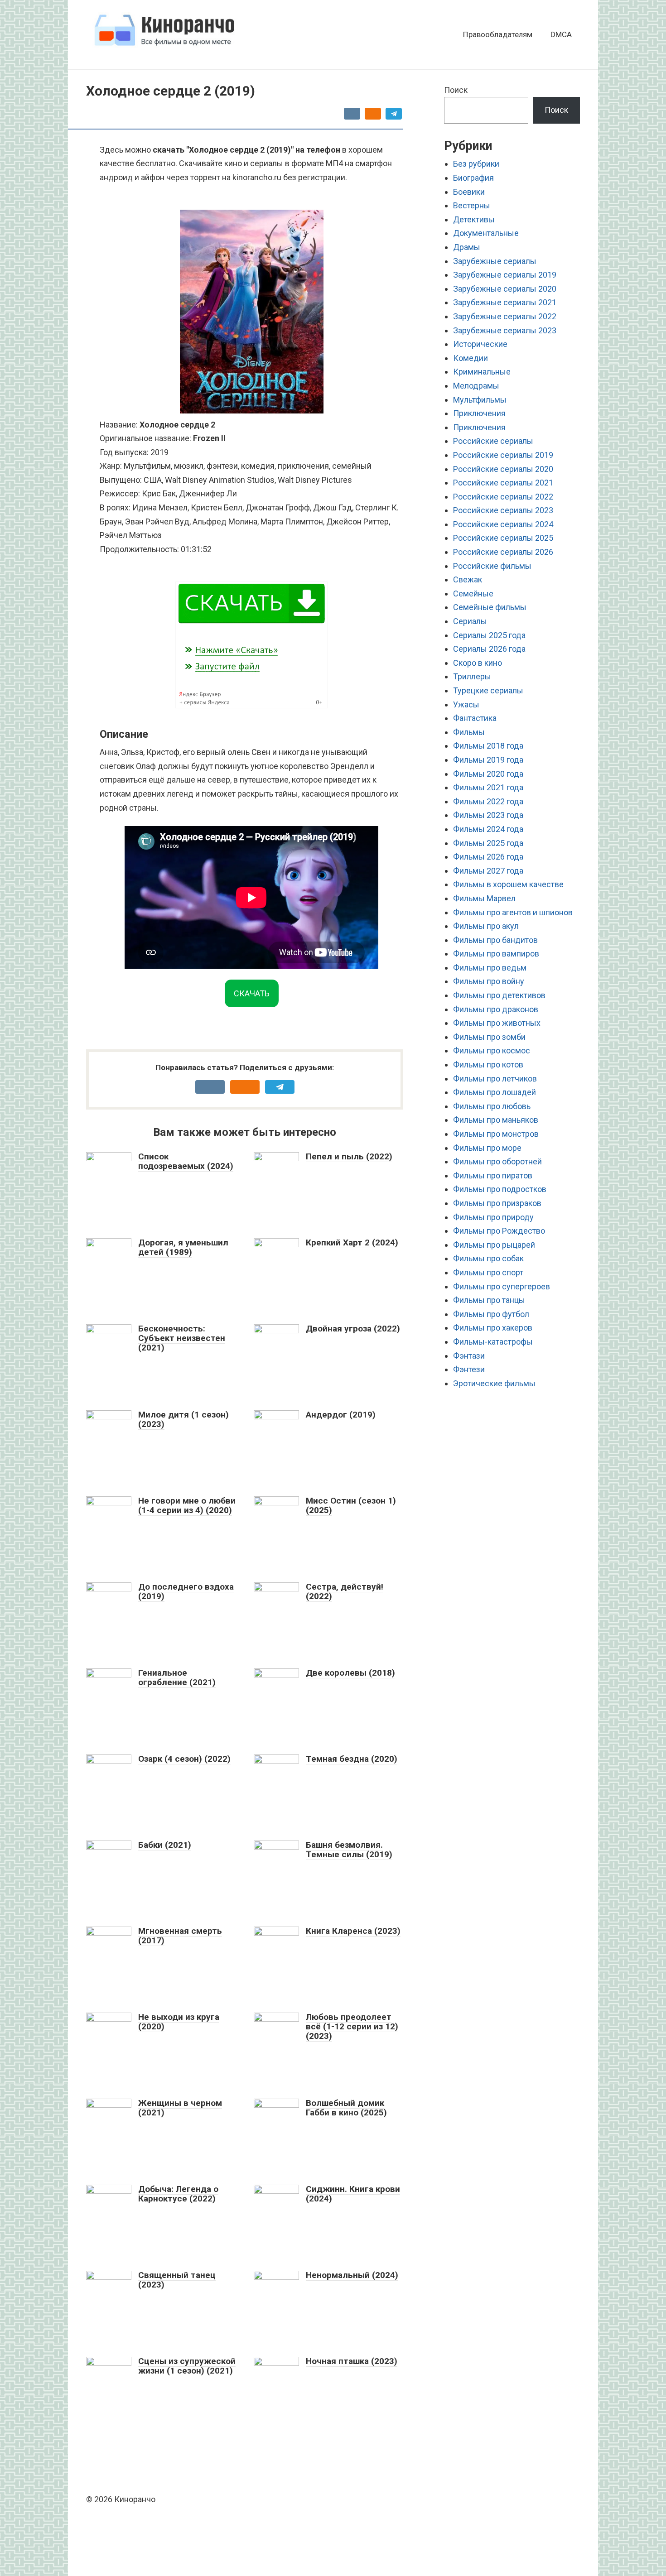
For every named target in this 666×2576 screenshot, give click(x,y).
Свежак (468, 579)
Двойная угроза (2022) (353, 1329)
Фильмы (469, 732)
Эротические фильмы (494, 1383)
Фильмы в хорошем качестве (508, 884)
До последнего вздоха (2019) (186, 1591)
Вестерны (472, 205)
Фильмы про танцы (489, 1300)
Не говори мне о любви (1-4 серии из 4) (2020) (187, 1505)
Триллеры (472, 676)
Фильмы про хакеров (493, 1328)
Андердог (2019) (341, 1415)
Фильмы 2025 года (488, 843)
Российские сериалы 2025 (503, 538)
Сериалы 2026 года (489, 649)
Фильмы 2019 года (488, 760)
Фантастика (475, 718)
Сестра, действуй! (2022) (345, 1591)
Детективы (474, 219)
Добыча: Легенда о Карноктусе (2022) (178, 2194)
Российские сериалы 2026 (503, 552)
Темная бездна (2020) (352, 1759)
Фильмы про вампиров (496, 954)
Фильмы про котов (488, 1065)
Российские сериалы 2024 (503, 524)
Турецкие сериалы (488, 690)
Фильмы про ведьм (490, 968)
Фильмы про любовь (492, 1106)
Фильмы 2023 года (488, 815)
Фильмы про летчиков (495, 1079)
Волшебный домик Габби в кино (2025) (346, 2108)
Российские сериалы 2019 (503, 455)
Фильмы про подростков (500, 1189)
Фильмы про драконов (496, 1009)
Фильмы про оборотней (497, 1161)
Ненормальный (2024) (352, 2275)
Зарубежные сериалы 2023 (505, 330)
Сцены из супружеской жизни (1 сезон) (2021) (187, 2366)
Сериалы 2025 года (489, 635)
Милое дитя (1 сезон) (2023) (183, 1419)
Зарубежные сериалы (495, 261)
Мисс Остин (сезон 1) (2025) (351, 1505)
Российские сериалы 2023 (503, 510)
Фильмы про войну (489, 981)
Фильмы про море (487, 1148)
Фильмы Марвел (484, 898)
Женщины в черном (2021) (180, 2108)
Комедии (471, 358)
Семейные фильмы (490, 607)
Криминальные (482, 372)
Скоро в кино (478, 663)
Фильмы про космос (492, 1050)
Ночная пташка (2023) (352, 2361)
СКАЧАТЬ (252, 993)
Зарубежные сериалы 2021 (505, 302)
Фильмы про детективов (499, 995)
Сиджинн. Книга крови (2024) (353, 2194)
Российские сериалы (493, 441)
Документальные (486, 233)
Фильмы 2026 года (488, 857)
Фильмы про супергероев (502, 1286)
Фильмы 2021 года (488, 787)
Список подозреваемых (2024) (186, 1161)
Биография (473, 178)
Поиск (456, 90)
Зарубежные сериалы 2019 (505, 275)
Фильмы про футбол (491, 1314)
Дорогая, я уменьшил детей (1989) (183, 1247)
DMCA (561, 34)
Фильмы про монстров (496, 1134)
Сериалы (470, 621)
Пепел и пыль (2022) (349, 1156)
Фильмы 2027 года (488, 871)
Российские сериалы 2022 (503, 497)
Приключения (479, 413)
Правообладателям (498, 34)
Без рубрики (476, 164)
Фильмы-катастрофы (493, 1342)
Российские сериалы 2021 (503, 483)
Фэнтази (469, 1356)
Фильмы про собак (488, 1258)
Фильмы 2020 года (488, 774)
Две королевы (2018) (350, 1673)
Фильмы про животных (497, 1023)
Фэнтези (469, 1369)
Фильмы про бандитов (495, 940)
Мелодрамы (476, 386)
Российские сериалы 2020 (503, 469)
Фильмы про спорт (488, 1272)
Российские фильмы (492, 566)
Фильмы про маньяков (496, 1120)
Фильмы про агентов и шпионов (513, 912)
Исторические (480, 344)
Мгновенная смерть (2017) (180, 1936)
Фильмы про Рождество (499, 1231)
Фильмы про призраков (497, 1203)
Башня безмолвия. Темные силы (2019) (349, 1850)
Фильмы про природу (493, 1217)
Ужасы (466, 704)
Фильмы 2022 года (488, 801)
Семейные (473, 594)
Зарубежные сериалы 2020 (505, 289)
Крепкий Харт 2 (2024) (352, 1242)
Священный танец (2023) (177, 2280)
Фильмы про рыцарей (494, 1245)
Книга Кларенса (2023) (353, 1931)
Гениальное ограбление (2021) (177, 1677)
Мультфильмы (480, 400)
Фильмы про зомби (489, 1037)
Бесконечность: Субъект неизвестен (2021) (182, 1338)
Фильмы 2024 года (488, 829)
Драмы (467, 247)
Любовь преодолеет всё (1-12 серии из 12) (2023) (352, 2026)
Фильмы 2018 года (488, 746)
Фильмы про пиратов (493, 1175)
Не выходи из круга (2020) (179, 2022)
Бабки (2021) (165, 1845)
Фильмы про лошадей (495, 1092)
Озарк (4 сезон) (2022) (184, 1759)
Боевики (469, 192)
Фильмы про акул (486, 926)
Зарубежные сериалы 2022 (505, 316)
